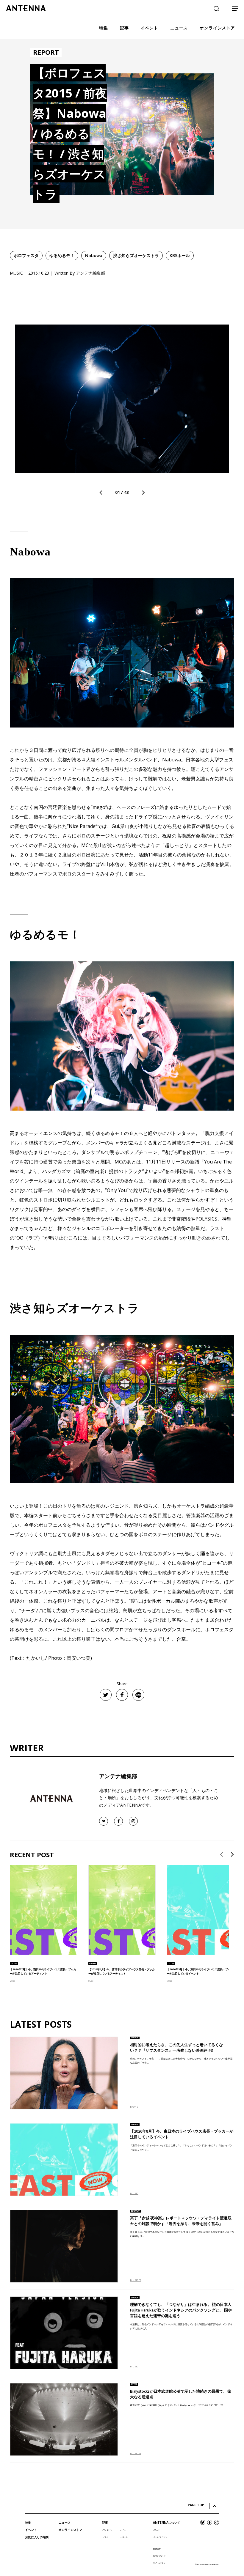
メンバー (157, 2530)
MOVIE (134, 2107)
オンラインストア (71, 2530)
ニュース (65, 2523)
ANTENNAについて (167, 2523)
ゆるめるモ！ (62, 255)
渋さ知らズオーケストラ (136, 255)
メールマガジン (160, 2537)
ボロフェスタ (26, 255)
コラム (105, 2537)
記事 (105, 2523)
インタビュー (108, 2530)
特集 (28, 2523)
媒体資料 (157, 2549)
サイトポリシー (160, 2563)
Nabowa (94, 255)
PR (140, 2280)
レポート (124, 2537)
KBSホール (180, 255)
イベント (31, 2530)
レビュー (124, 2530)
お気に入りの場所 (37, 2537)
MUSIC (12, 1981)
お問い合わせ (159, 2556)
